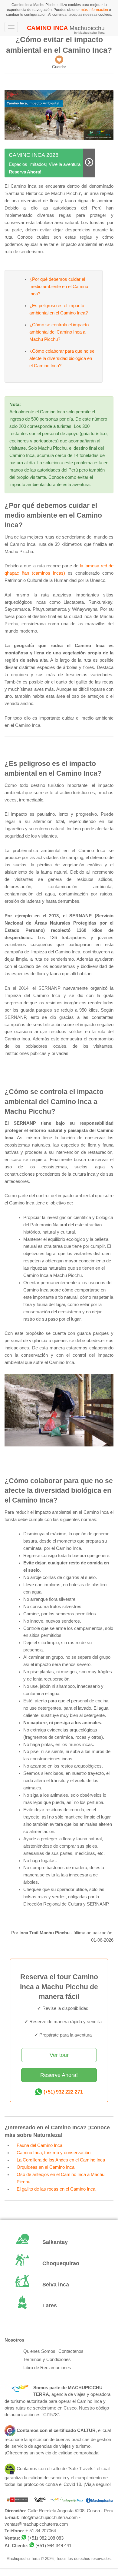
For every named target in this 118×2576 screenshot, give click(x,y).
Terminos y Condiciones (47, 2359)
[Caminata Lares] (59, 2306)
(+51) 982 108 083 (46, 2538)
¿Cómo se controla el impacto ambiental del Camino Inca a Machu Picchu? (59, 332)
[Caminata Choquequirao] (59, 2264)
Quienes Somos (39, 2351)
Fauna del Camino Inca (39, 2145)
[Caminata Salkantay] (59, 2243)
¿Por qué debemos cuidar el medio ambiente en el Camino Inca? (59, 287)
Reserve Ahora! (59, 2075)
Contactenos (71, 2351)
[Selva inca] (59, 2285)
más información (94, 10)
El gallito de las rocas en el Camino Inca (56, 2189)
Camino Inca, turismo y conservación (54, 2153)
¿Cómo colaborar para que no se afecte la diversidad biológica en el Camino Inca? (62, 358)
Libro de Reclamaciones (47, 2368)
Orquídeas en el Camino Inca (46, 2167)
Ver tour (59, 2055)
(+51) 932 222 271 (63, 2092)
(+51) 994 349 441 (53, 2546)
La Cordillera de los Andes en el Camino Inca (61, 2160)
